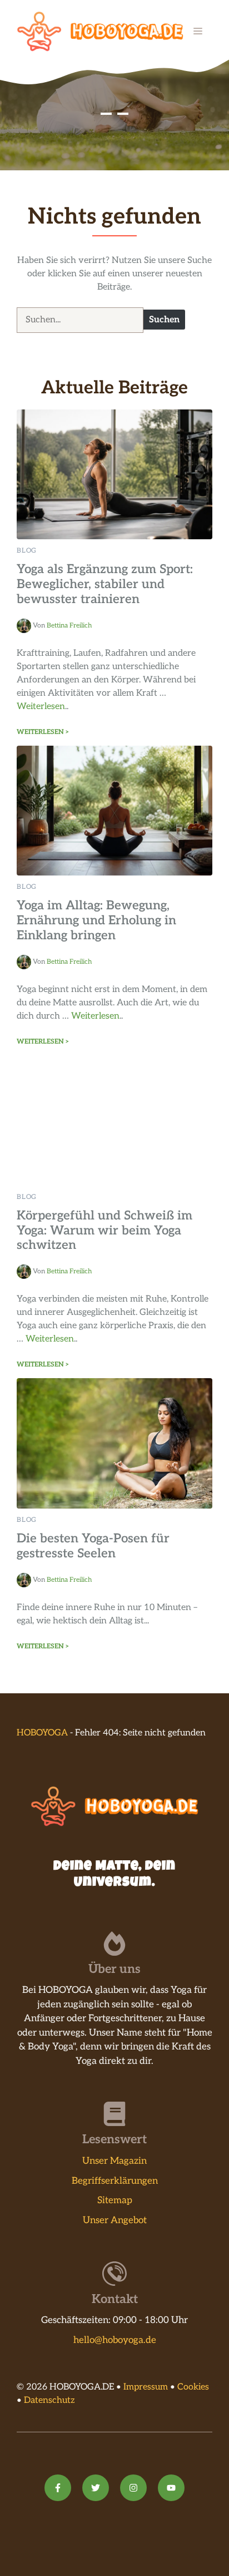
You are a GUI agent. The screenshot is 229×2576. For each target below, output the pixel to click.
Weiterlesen (41, 707)
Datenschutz (49, 2400)
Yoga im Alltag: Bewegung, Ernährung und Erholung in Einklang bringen (96, 921)
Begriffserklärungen (115, 2181)
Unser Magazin (114, 2161)
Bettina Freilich (69, 626)
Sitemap (115, 2200)
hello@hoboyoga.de (115, 2340)
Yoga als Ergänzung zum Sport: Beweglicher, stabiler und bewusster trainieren (105, 584)
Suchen (164, 320)
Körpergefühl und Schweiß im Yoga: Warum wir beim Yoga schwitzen (104, 1231)
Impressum (146, 2387)
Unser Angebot (115, 2220)
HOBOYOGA (42, 1733)
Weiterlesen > (43, 732)
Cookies (193, 2387)
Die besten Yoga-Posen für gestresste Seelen (93, 1546)
